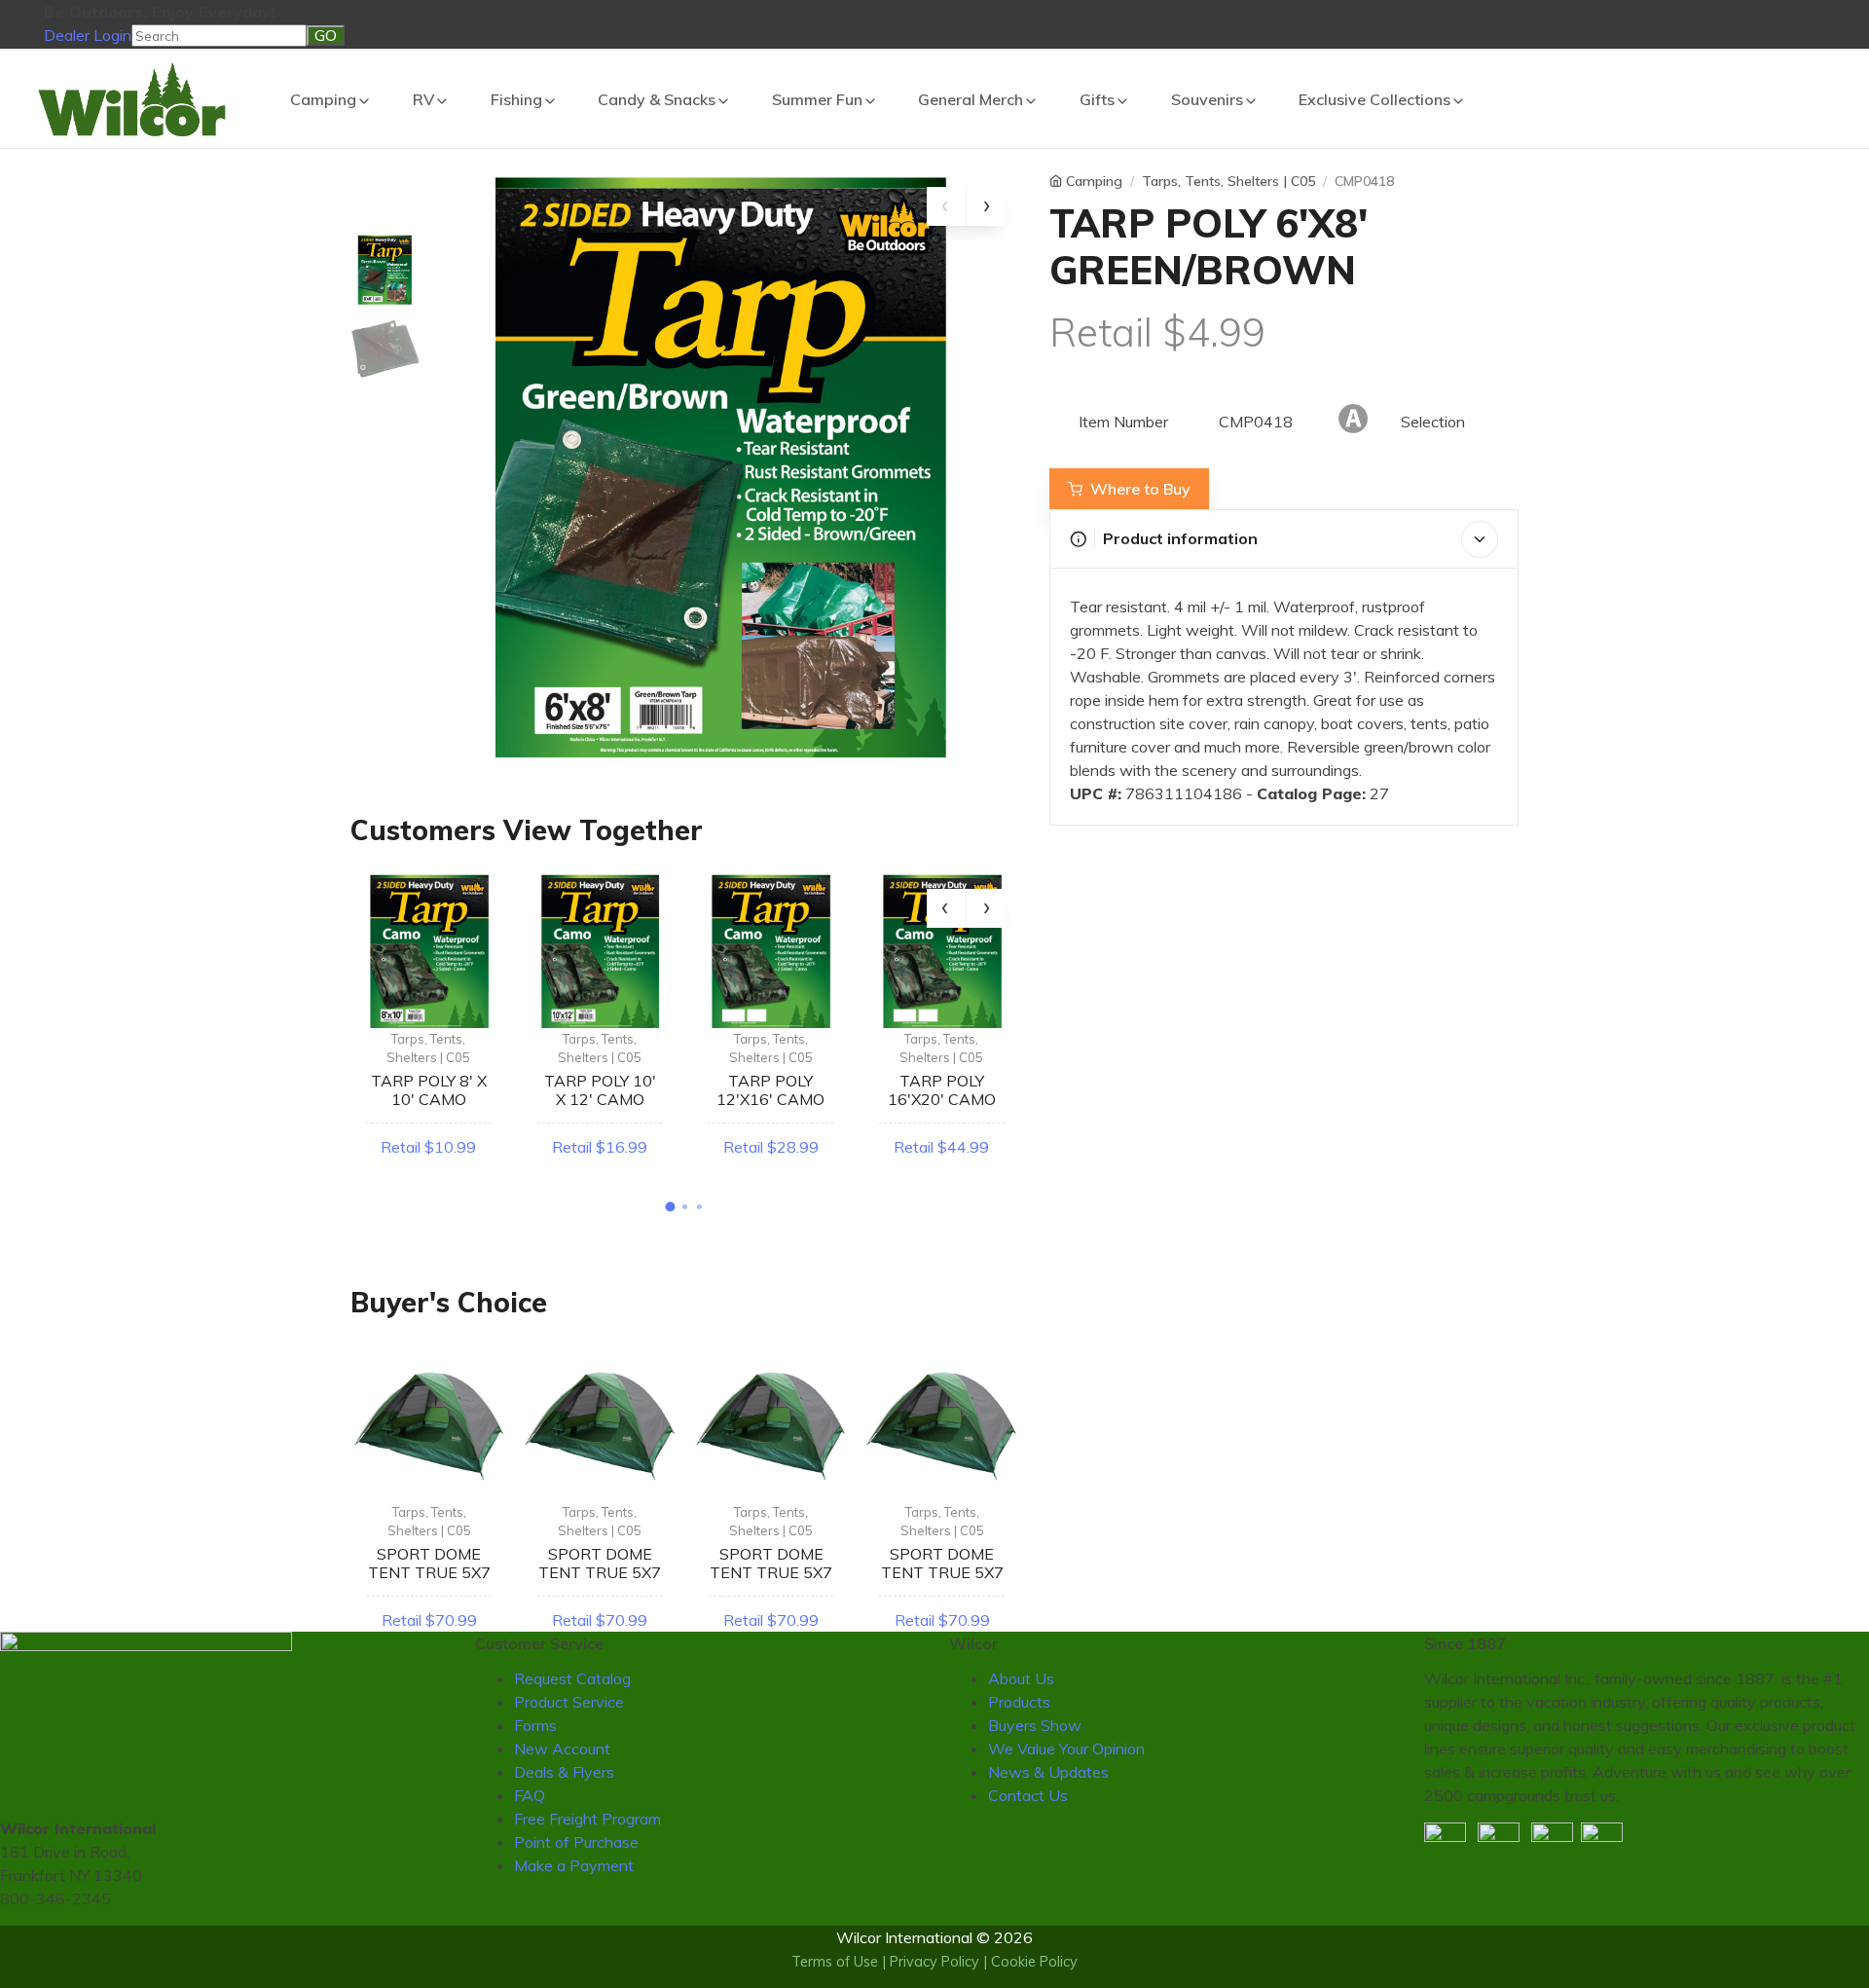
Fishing (516, 99)
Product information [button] (1180, 538)
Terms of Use (835, 1962)
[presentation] (946, 206)
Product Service (569, 1702)
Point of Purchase (576, 1842)
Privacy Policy (934, 1962)
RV (423, 99)
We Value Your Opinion (1066, 1749)
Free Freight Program (587, 1819)
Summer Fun (817, 99)
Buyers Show (1035, 1725)
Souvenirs (1207, 99)
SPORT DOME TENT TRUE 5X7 (429, 1563)
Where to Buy (1140, 489)
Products (1019, 1702)
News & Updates (1048, 1772)
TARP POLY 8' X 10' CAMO (429, 1090)
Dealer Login (88, 35)
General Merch (971, 99)
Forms (535, 1725)
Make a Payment (574, 1865)
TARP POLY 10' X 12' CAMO (600, 1090)
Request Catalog (572, 1678)
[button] (671, 1206)
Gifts (1097, 99)
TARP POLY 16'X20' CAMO (942, 1090)
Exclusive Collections (1374, 99)
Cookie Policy (1034, 1962)
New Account (562, 1749)
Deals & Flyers (564, 1772)
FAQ (530, 1795)
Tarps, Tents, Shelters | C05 (428, 1049)
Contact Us (1028, 1795)
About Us (1021, 1678)
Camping (323, 99)
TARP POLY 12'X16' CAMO (770, 1090)
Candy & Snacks (657, 99)
